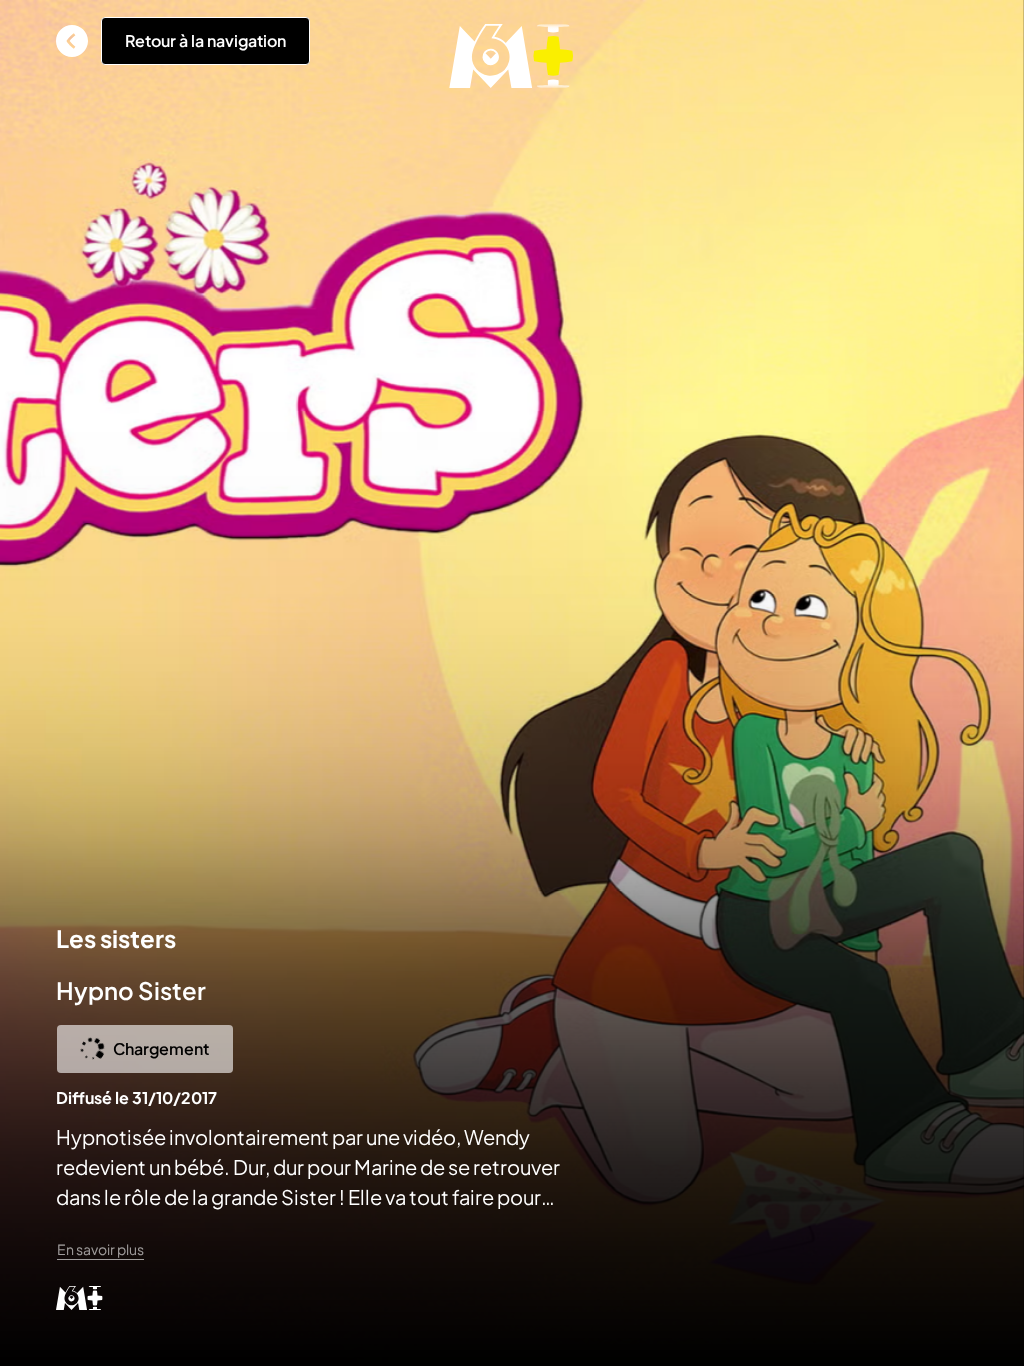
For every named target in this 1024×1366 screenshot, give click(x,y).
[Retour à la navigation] (72, 41)
